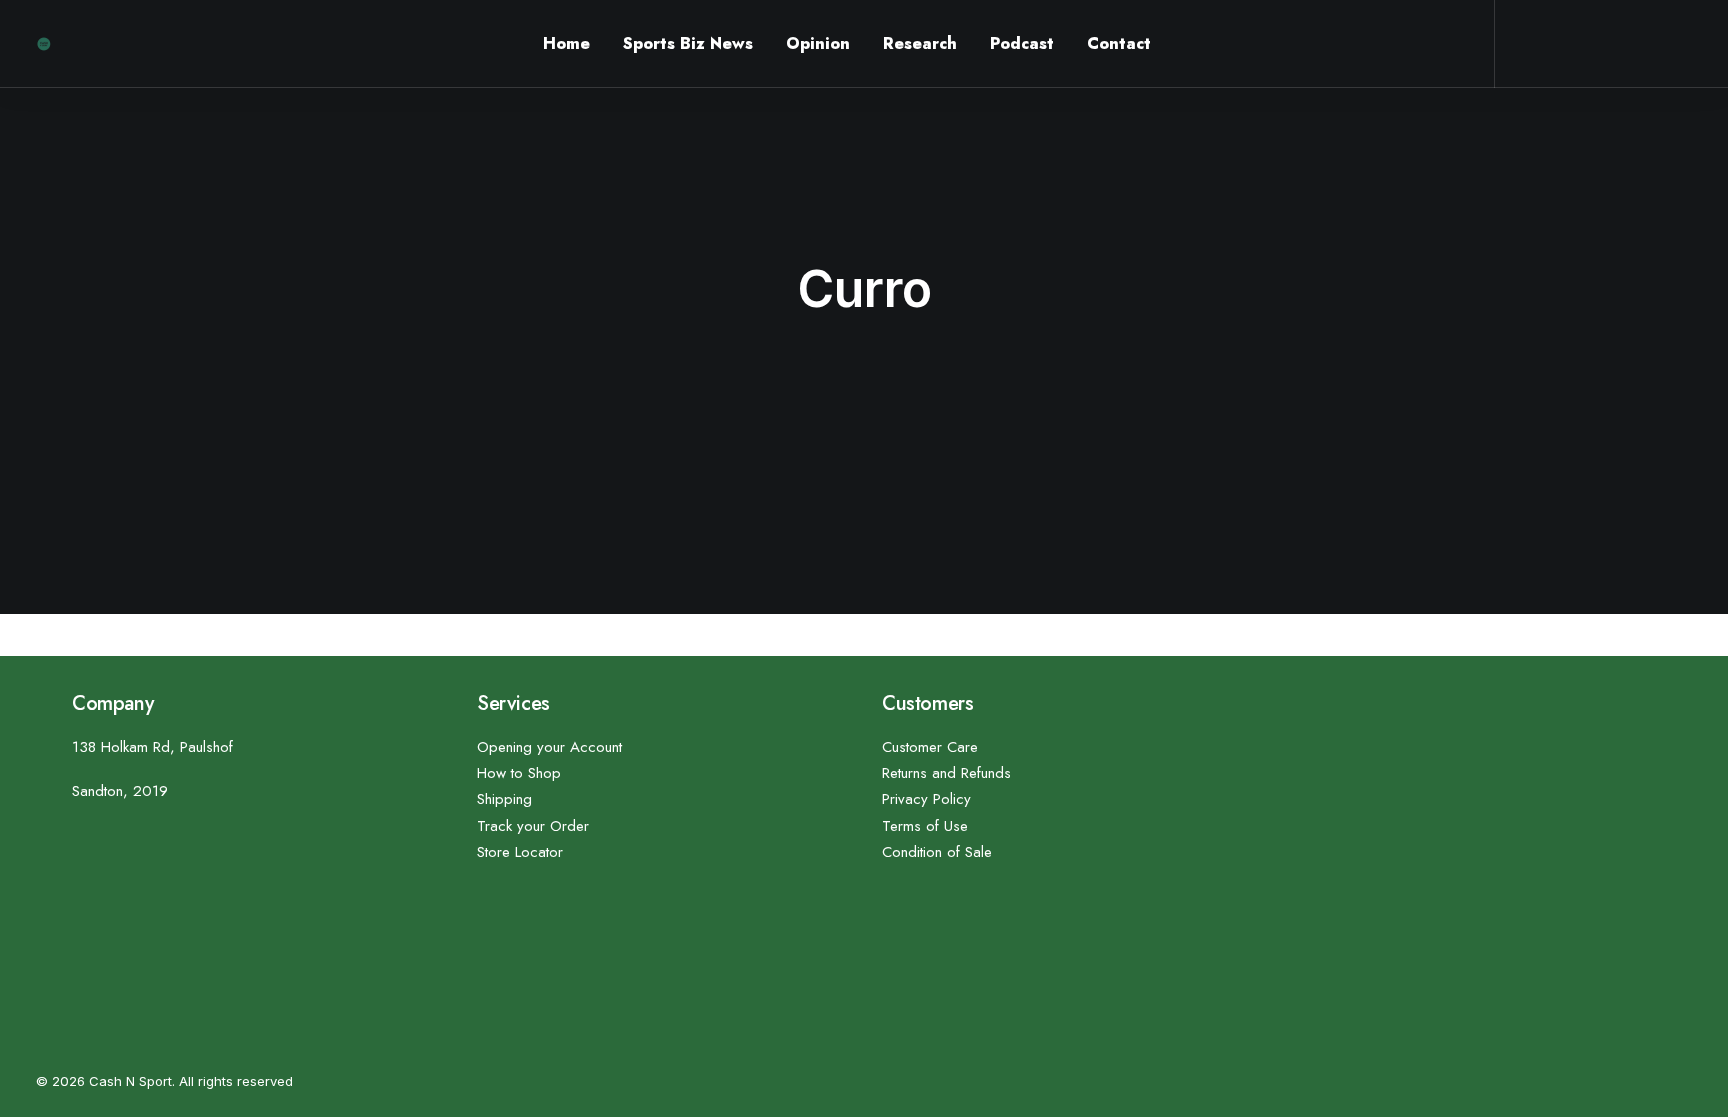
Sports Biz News (688, 43)
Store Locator (520, 852)
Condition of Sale (937, 852)
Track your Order (533, 826)
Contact (1119, 43)
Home (566, 43)
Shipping (504, 799)
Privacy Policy (926, 799)
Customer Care (930, 747)
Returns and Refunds (946, 773)
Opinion (818, 43)
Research (920, 43)
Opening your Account (549, 747)
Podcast (1022, 43)
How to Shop (519, 773)
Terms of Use (925, 826)
